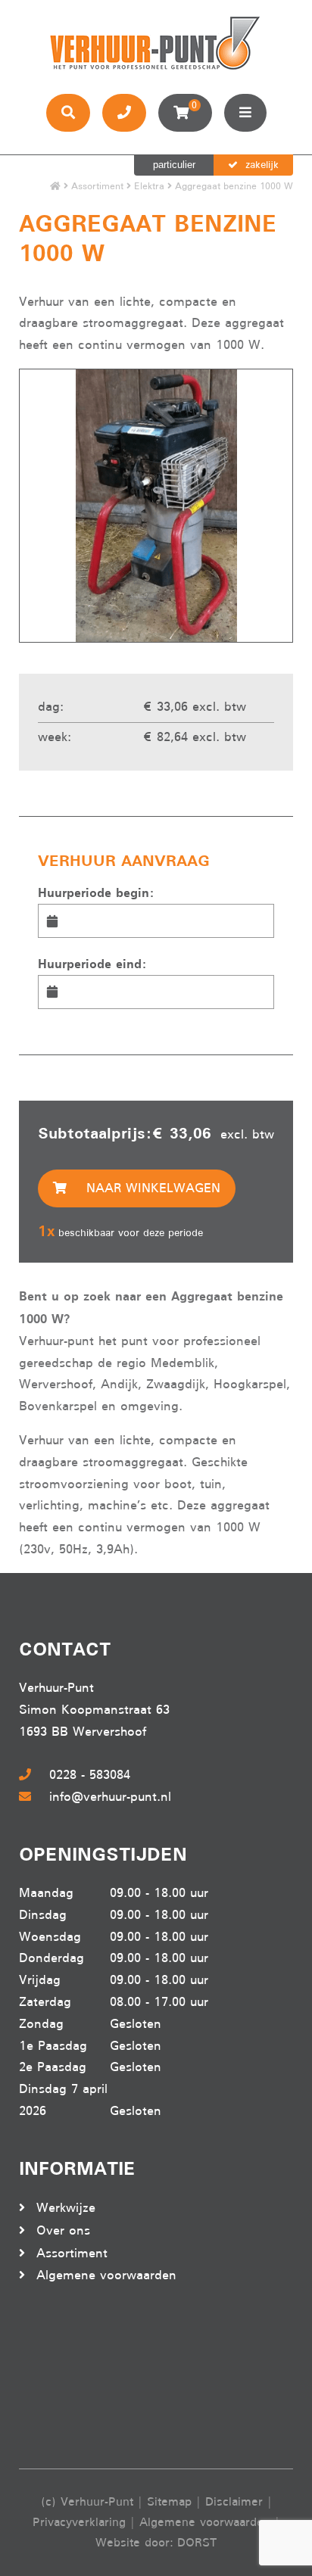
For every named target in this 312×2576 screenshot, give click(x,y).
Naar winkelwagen (151, 1188)
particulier (174, 165)
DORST (197, 2543)
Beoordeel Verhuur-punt (80, 2378)
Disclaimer (234, 2502)
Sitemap (169, 2502)
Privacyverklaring (79, 2522)
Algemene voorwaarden (106, 2275)
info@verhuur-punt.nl (110, 1797)
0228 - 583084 (90, 1775)
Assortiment (97, 186)
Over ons (63, 2230)
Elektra (149, 186)
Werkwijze (66, 2208)
